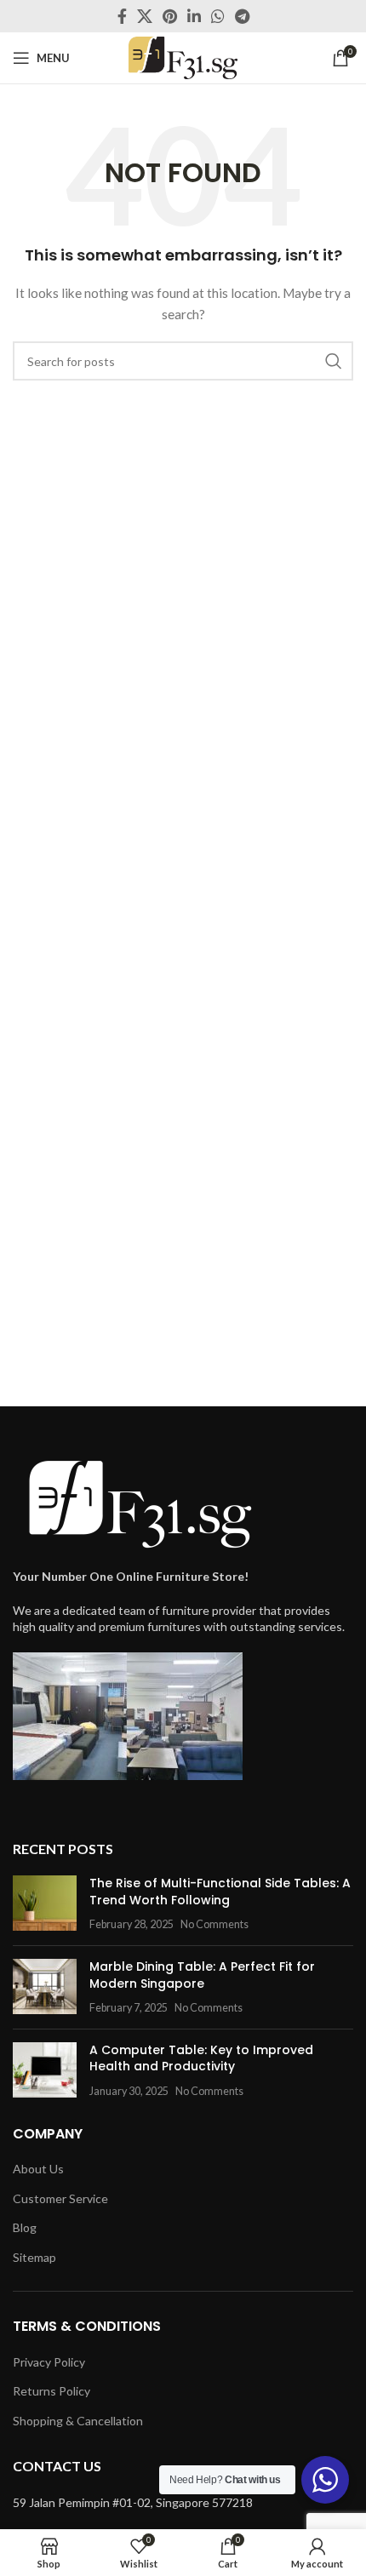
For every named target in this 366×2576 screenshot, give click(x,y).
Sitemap (34, 2257)
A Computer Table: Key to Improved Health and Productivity (201, 2058)
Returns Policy (51, 2391)
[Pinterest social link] (170, 16)
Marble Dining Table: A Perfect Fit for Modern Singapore (202, 1975)
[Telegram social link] (242, 16)
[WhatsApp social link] (218, 16)
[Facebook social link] (122, 16)
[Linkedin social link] (194, 16)
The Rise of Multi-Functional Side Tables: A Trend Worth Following (220, 1892)
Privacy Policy (49, 2362)
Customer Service (60, 2198)
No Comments (214, 1924)
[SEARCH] (334, 361)
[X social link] (145, 16)
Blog (25, 2227)
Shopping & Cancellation (78, 2421)
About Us (38, 2169)
